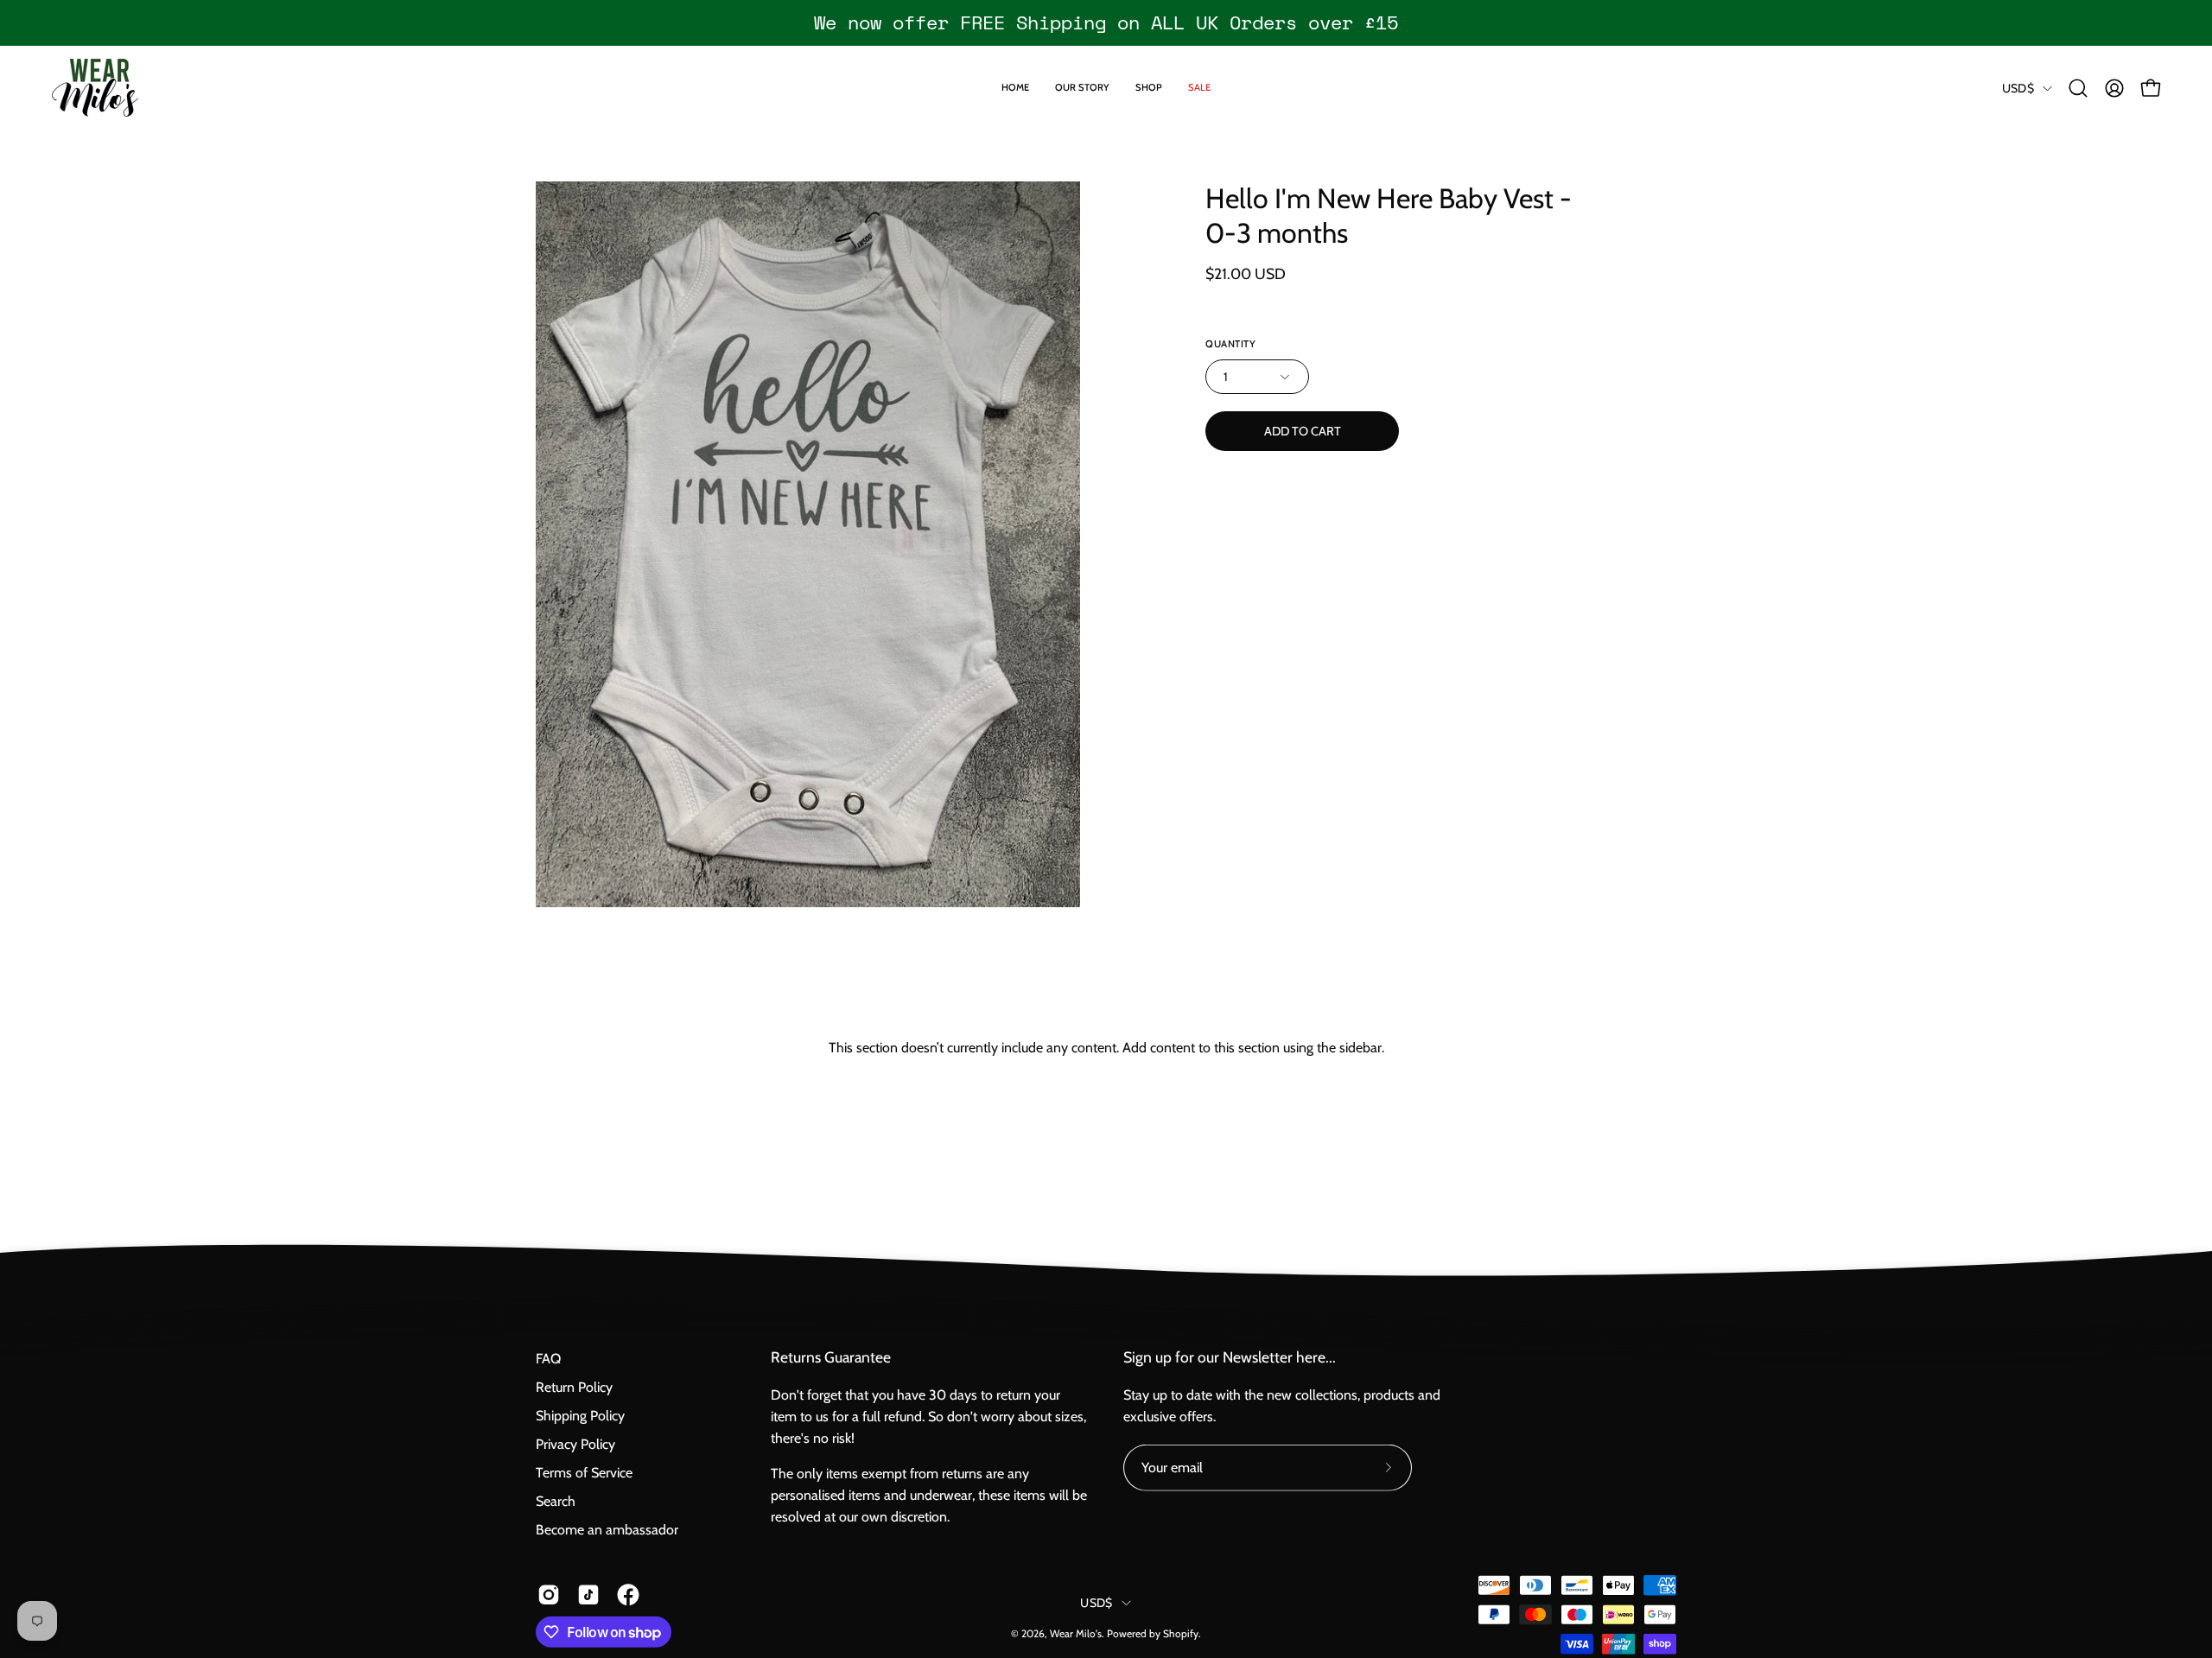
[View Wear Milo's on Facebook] (628, 1595)
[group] (1106, 22)
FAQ (548, 1359)
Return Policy (574, 1387)
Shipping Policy (580, 1416)
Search (556, 1501)
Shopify (1181, 1633)
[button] (2078, 88)
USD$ (2018, 88)
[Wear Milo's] (95, 88)
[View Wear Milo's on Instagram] (549, 1595)
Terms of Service (584, 1473)
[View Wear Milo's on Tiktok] (588, 1595)
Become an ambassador (607, 1530)
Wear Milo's (1076, 1633)
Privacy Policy (575, 1444)
